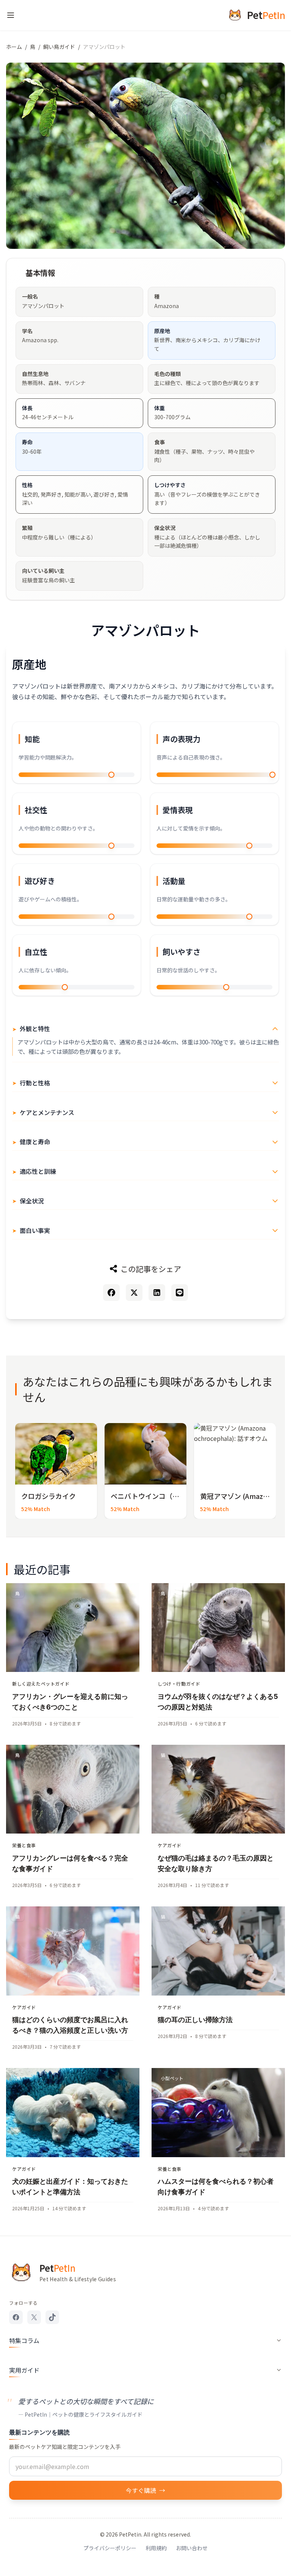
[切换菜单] (11, 15)
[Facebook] (16, 2317)
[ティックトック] (52, 2317)
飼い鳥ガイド (59, 47)
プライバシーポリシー (110, 2548)
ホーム (14, 47)
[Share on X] (134, 1293)
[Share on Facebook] (111, 1293)
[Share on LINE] (180, 1293)
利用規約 (156, 2548)
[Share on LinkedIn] (157, 1293)
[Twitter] (34, 2317)
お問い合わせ (192, 2548)
